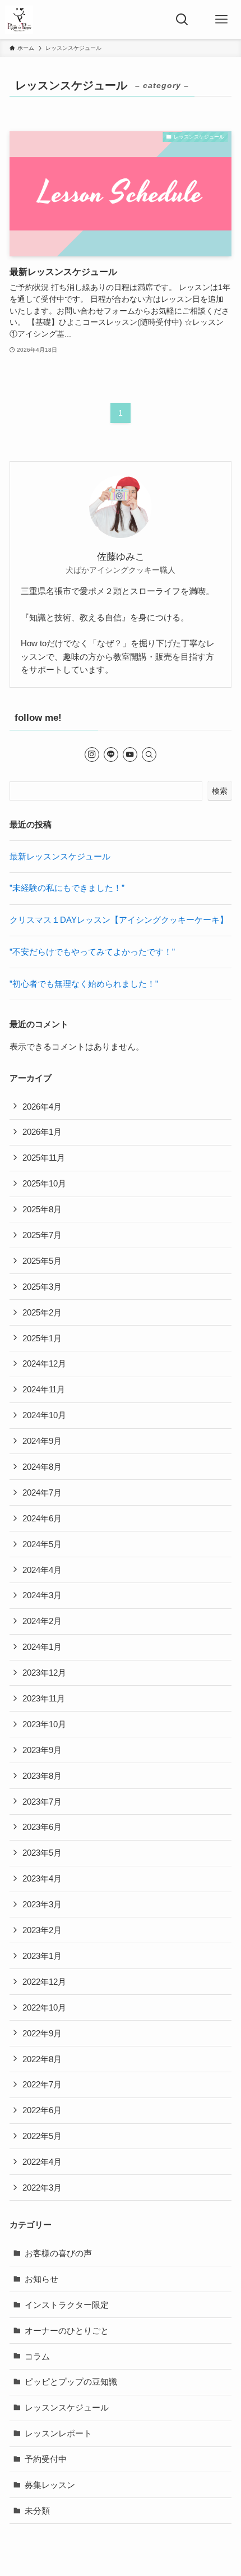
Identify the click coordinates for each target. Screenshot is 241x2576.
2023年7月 (42, 1802)
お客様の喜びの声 (58, 2253)
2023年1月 (42, 1956)
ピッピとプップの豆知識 (71, 2382)
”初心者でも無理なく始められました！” (84, 984)
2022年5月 (42, 2136)
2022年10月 (44, 2007)
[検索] (149, 755)
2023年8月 (42, 1776)
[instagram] (92, 755)
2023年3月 (42, 1904)
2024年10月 (44, 1415)
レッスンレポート (58, 2433)
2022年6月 (42, 2110)
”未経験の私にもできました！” (67, 888)
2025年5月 (42, 1261)
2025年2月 (42, 1312)
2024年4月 (42, 1570)
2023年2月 (42, 1930)
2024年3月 (42, 1595)
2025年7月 (42, 1235)
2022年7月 (42, 2084)
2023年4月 (42, 1878)
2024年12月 (44, 1363)
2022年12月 (44, 1982)
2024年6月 (42, 1518)
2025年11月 (44, 1158)
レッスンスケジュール (67, 2407)
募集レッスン (50, 2485)
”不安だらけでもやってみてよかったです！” (92, 952)
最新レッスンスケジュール (60, 856)
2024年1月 (42, 1647)
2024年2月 (42, 1621)
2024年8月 (42, 1467)
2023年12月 (44, 1673)
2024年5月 (42, 1544)
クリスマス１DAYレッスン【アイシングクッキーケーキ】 (119, 920)
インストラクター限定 (67, 2305)
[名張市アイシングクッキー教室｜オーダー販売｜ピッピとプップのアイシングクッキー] (19, 20)
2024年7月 (42, 1492)
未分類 (37, 2511)
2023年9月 (42, 1750)
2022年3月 (42, 2188)
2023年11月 (44, 1698)
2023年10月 (44, 1724)
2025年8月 (42, 1209)
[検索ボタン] (182, 20)
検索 (220, 791)
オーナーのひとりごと (67, 2331)
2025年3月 (42, 1287)
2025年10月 (44, 1183)
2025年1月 (42, 1338)
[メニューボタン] (221, 20)
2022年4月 (42, 2162)
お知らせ (41, 2279)
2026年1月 (42, 1132)
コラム (37, 2356)
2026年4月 (42, 1107)
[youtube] (130, 755)
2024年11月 (44, 1389)
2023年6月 (42, 1827)
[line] (111, 755)
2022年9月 (42, 2033)
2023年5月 (42, 1853)
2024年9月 (42, 1441)
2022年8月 (42, 2059)
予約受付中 (46, 2459)
